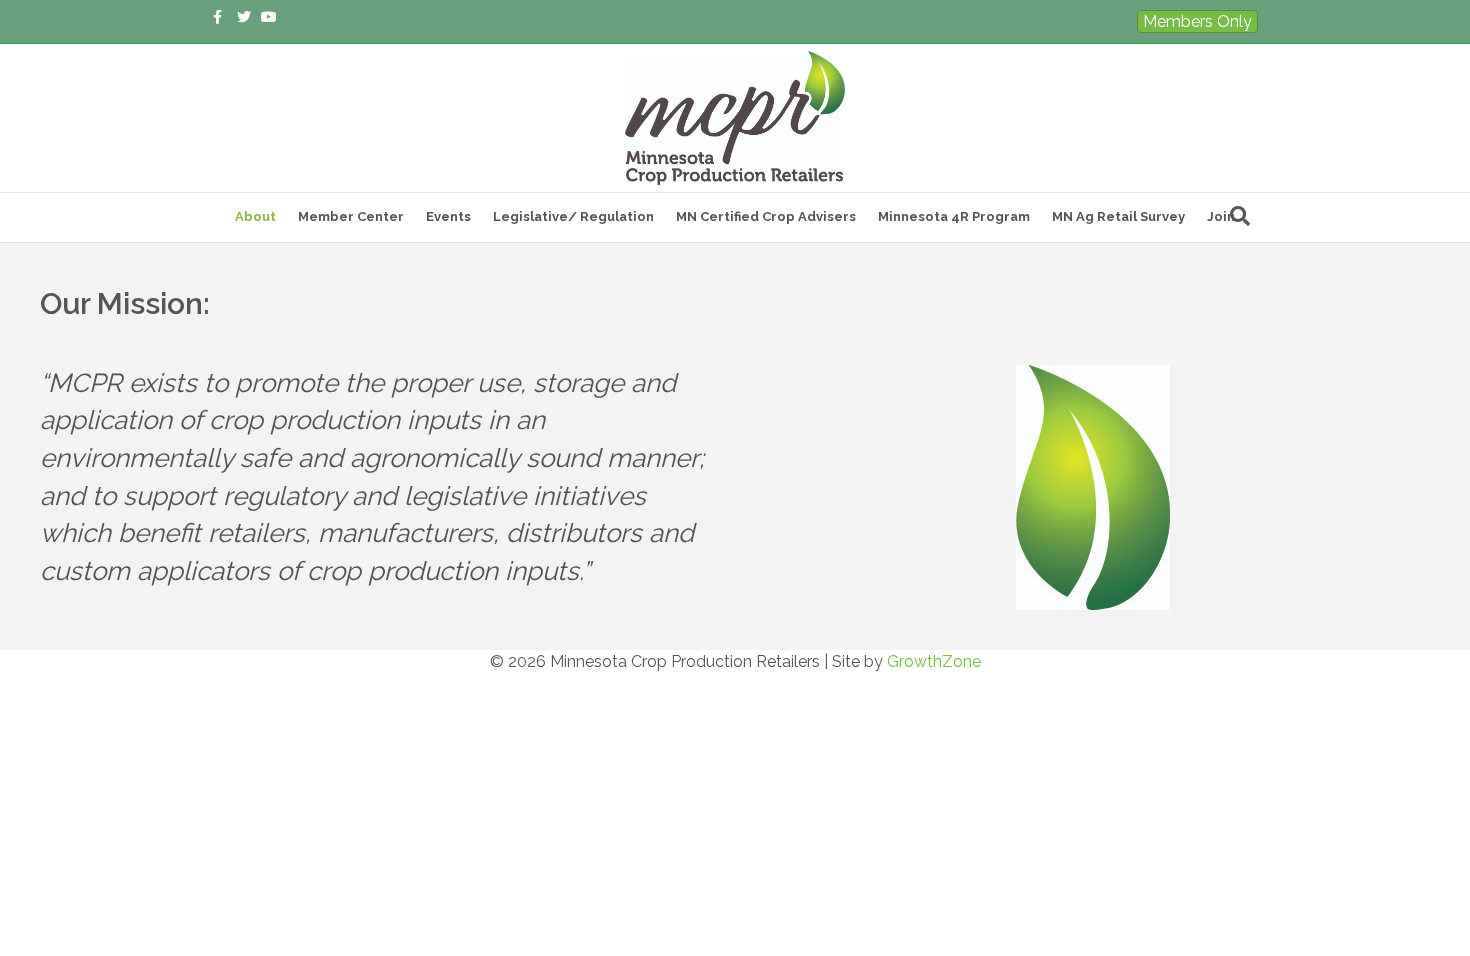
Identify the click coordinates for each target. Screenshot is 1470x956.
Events (448, 216)
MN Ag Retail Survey (1118, 216)
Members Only (1197, 21)
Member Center (351, 216)
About (255, 216)
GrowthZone (934, 661)
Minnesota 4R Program (954, 216)
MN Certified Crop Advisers (766, 216)
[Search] (1240, 216)
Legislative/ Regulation (573, 216)
